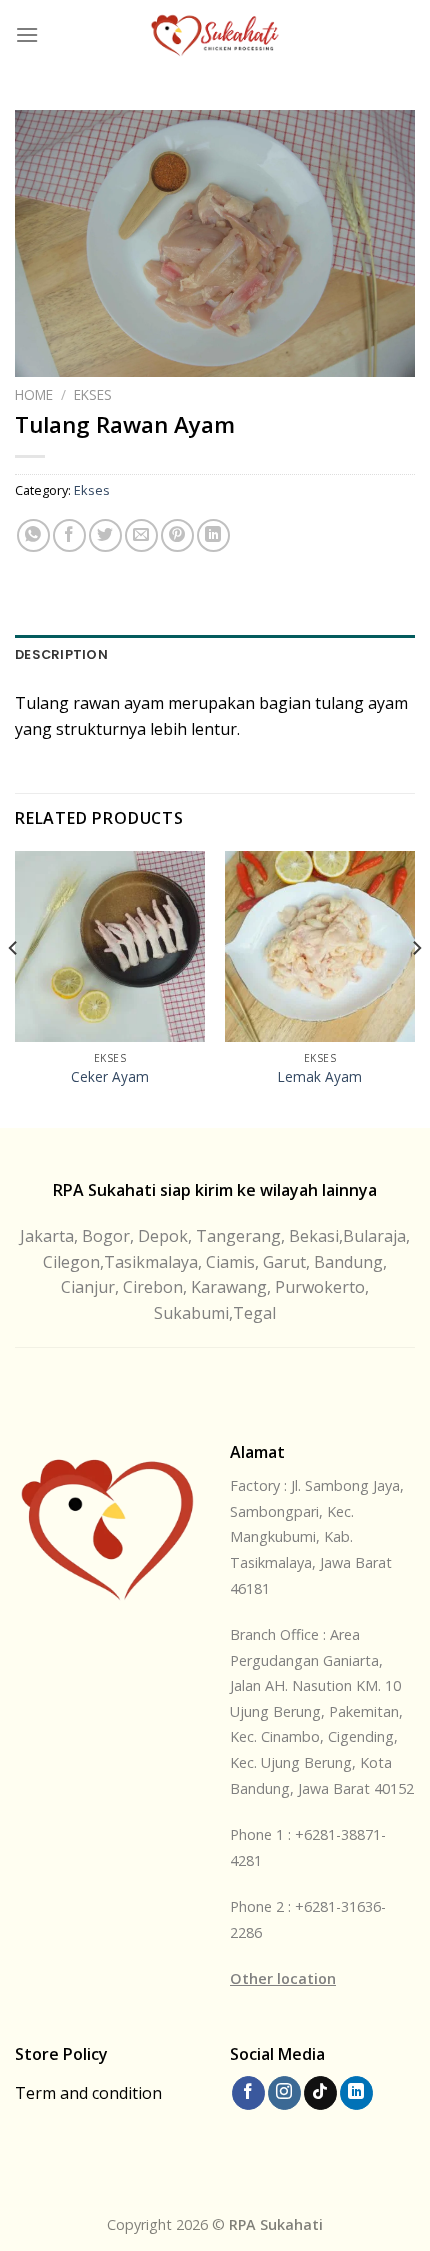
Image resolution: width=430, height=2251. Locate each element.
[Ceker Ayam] (110, 946)
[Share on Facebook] (69, 535)
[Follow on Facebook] (248, 2093)
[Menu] (27, 34)
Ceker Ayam (110, 1077)
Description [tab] (61, 654)
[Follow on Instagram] (284, 2093)
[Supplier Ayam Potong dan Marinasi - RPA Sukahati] (215, 35)
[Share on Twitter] (105, 535)
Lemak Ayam (320, 1077)
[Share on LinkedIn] (213, 535)
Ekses (93, 394)
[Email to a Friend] (141, 535)
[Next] (416, 987)
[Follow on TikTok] (320, 2093)
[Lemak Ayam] (320, 946)
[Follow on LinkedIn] (356, 2093)
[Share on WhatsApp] (33, 535)
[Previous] (14, 987)
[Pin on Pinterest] (177, 535)
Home (34, 394)
